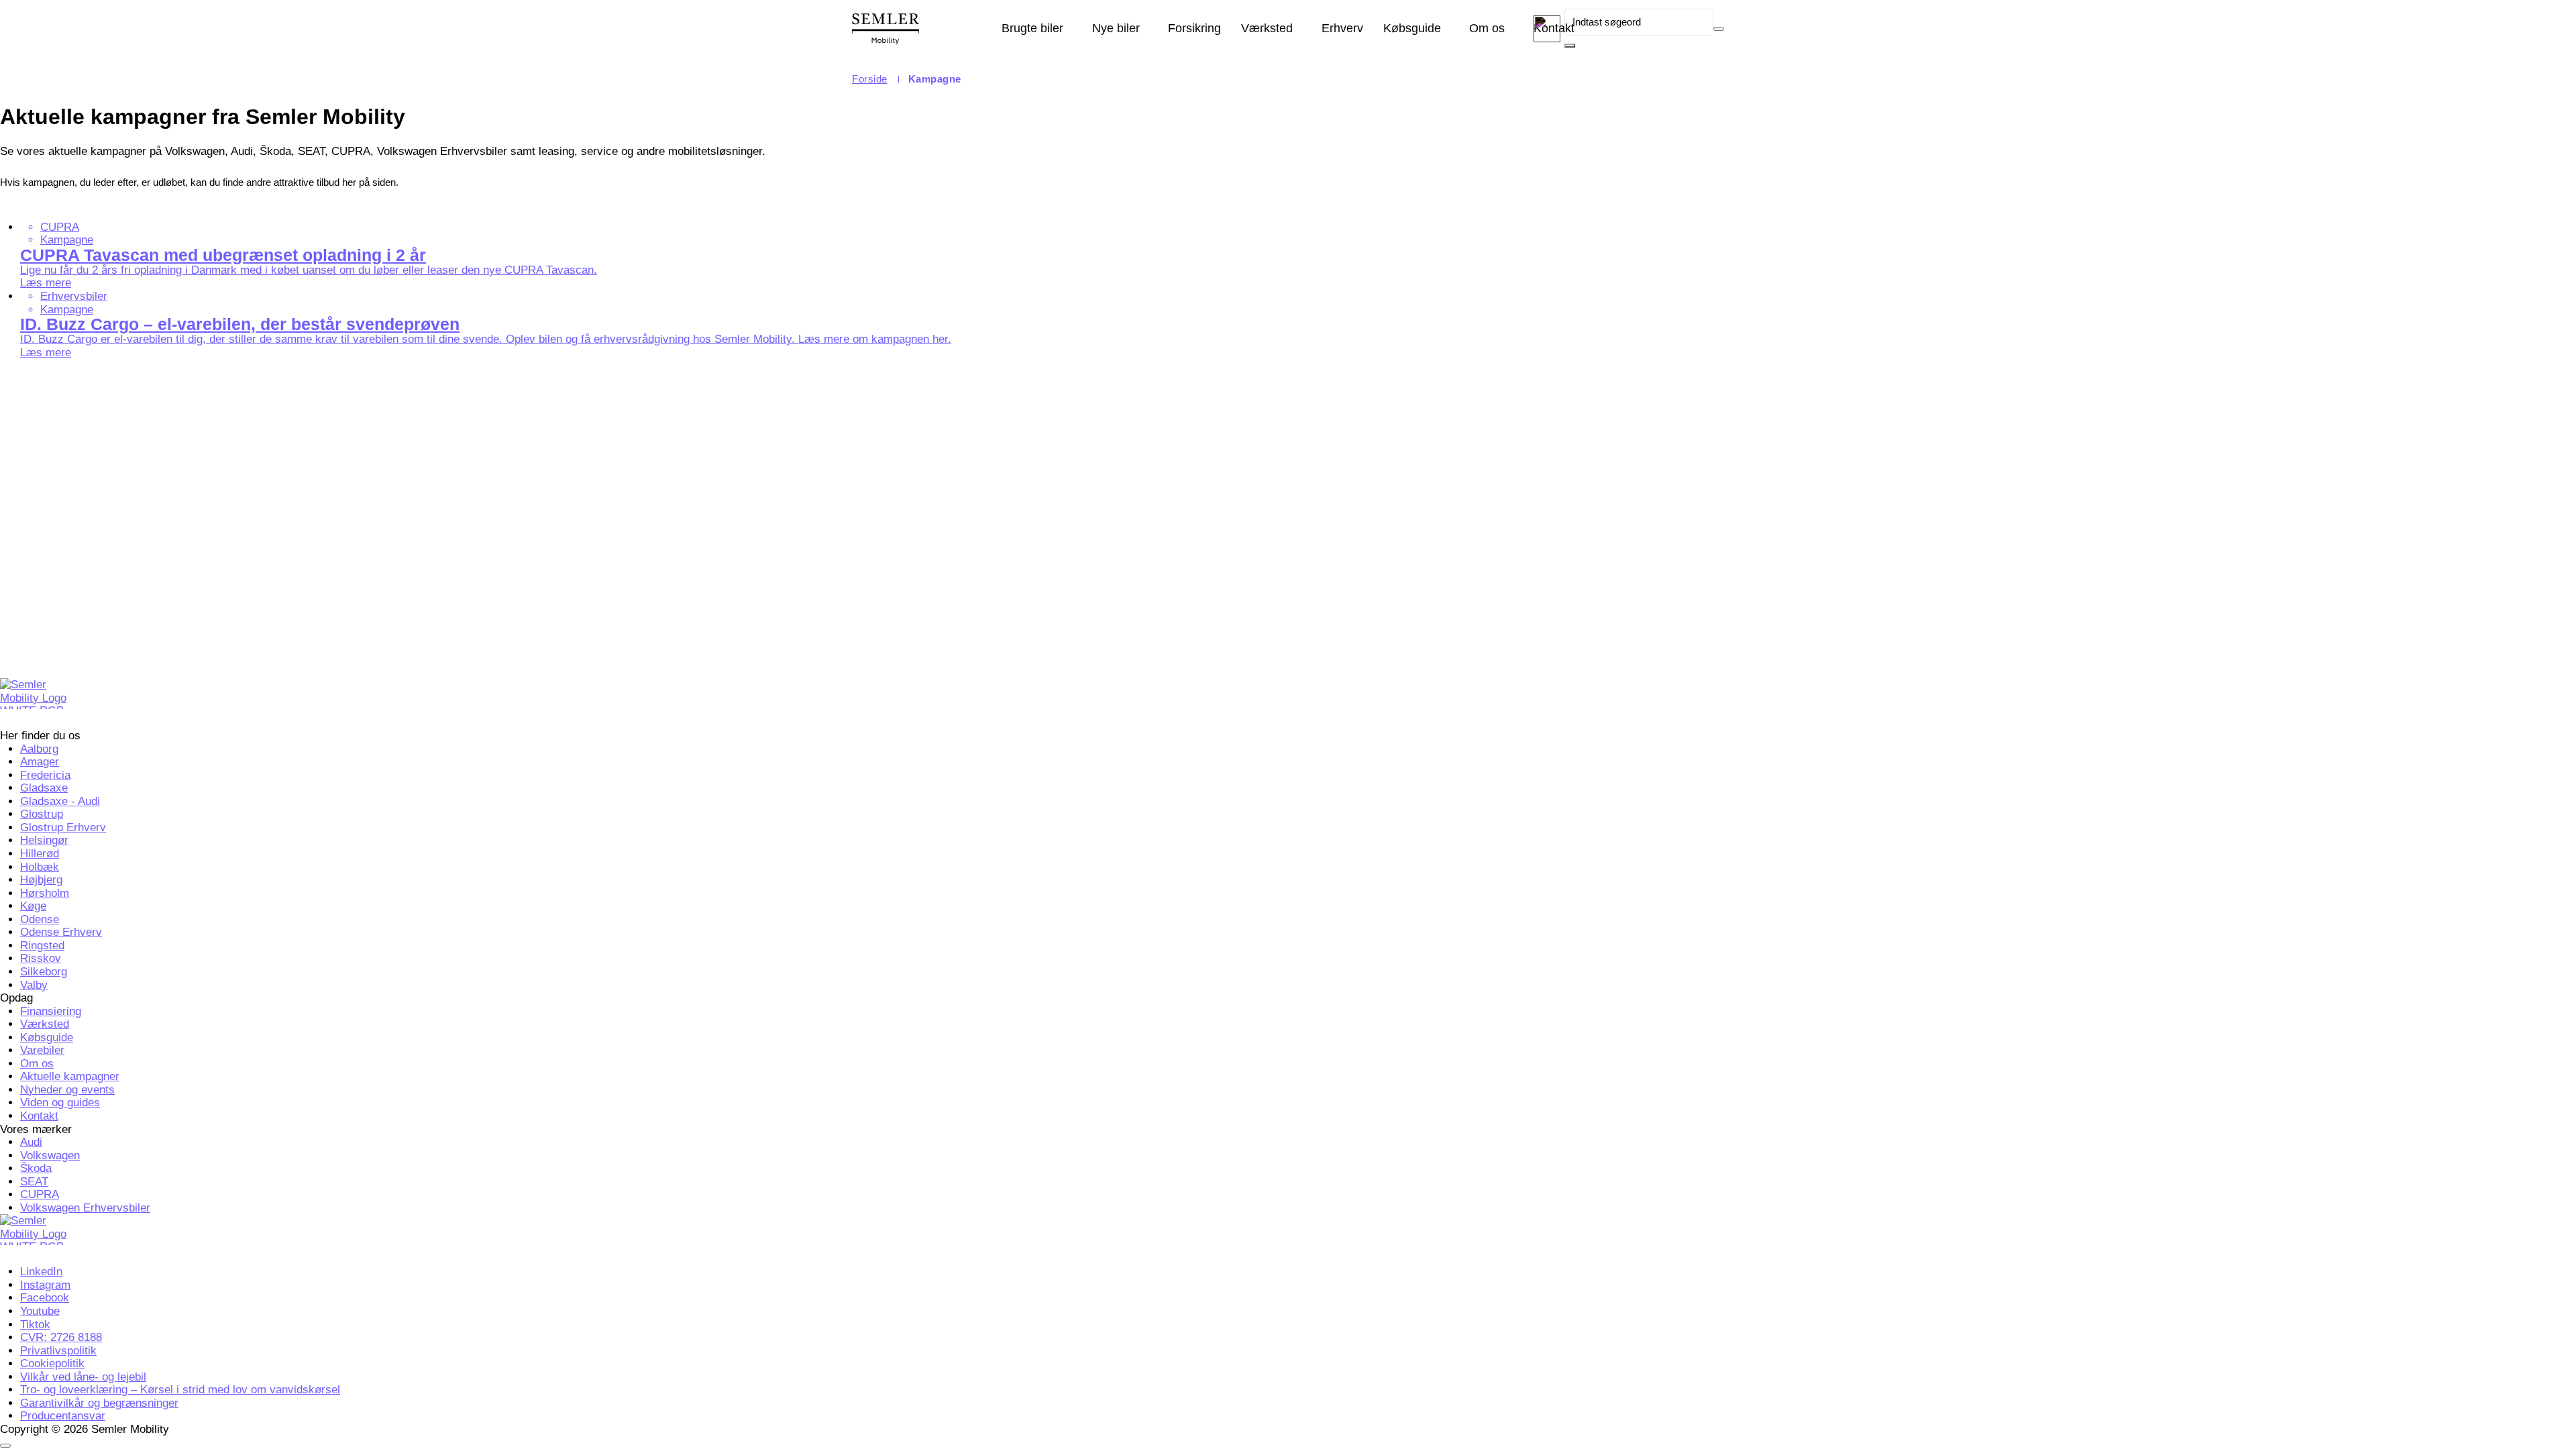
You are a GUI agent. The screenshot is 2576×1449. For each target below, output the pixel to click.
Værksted (1267, 28)
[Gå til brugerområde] (1547, 29)
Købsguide (1412, 28)
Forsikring (1194, 28)
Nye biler (1116, 28)
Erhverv (1342, 28)
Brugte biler (1032, 28)
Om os (1487, 28)
